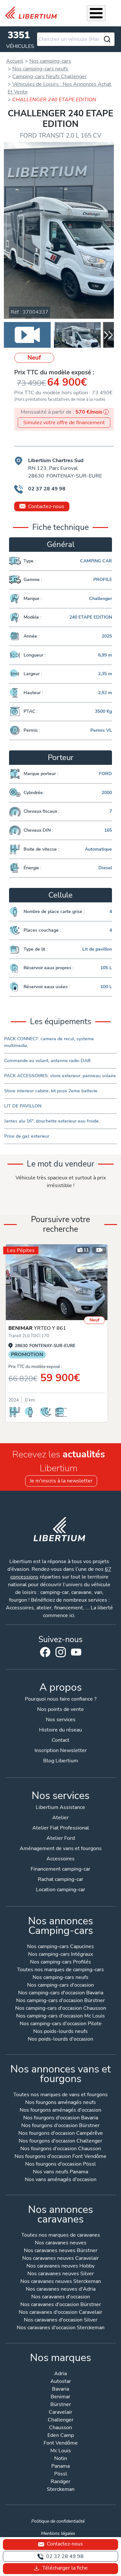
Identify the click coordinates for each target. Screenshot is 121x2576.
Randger (60, 2482)
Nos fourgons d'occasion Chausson (61, 2149)
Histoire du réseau (60, 1730)
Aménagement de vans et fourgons (61, 1848)
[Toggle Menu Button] (96, 13)
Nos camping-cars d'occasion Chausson (61, 2009)
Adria (60, 2374)
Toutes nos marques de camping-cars (60, 1970)
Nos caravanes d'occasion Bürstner (61, 2305)
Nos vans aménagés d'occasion (61, 2180)
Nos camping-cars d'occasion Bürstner (60, 2001)
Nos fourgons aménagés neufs (60, 2103)
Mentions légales (58, 2533)
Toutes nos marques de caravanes (61, 2236)
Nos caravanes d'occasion (61, 2297)
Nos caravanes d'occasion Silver (61, 2320)
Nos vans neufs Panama (60, 2172)
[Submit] (107, 39)
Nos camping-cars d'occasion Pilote (61, 2024)
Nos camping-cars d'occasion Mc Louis (60, 2016)
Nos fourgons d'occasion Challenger (60, 2141)
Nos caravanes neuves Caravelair (60, 2259)
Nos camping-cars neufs (60, 1978)
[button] (108, 335)
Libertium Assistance (60, 1807)
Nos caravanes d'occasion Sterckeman (61, 2328)
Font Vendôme (61, 2443)
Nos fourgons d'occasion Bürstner (60, 2126)
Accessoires (60, 1859)
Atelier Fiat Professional (61, 1828)
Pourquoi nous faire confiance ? (61, 1699)
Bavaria (60, 2389)
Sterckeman (61, 2490)
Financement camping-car (60, 1869)
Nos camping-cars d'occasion (60, 1986)
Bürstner (61, 2405)
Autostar (61, 2382)
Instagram (61, 1652)
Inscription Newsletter (61, 1750)
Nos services (61, 1720)
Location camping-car (60, 1890)
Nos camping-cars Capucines (60, 1947)
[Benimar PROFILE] (57, 1282)
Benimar (60, 2397)
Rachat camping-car (60, 1879)
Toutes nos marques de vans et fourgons (60, 2095)
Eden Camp (61, 2436)
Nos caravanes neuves (61, 2243)
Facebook (45, 1652)
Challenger (61, 2420)
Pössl (61, 2474)
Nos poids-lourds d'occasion (60, 2039)
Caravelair (60, 2413)
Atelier (60, 1818)
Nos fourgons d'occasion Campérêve (61, 2134)
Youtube (76, 1654)
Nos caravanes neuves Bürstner (61, 2251)
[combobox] (76, 39)
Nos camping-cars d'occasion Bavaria (61, 1993)
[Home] (34, 13)
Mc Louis (61, 2451)
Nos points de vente (60, 1709)
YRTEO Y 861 (37, 1328)
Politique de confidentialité (58, 2521)
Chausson (60, 2428)
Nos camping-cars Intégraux (60, 1955)
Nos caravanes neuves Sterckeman (61, 2282)
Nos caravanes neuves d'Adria (61, 2290)
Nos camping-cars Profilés (60, 1962)
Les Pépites (21, 1250)
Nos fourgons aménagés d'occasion (60, 2111)
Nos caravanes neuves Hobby (60, 2266)
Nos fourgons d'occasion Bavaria (61, 2118)
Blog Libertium (61, 1761)
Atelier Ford (61, 1838)
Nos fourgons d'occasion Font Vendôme (60, 2157)
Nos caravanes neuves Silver (61, 2274)
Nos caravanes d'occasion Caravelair (60, 2313)
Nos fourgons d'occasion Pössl (60, 2165)
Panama (60, 2467)
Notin (61, 2459)
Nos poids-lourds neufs (60, 2032)
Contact (60, 1740)
